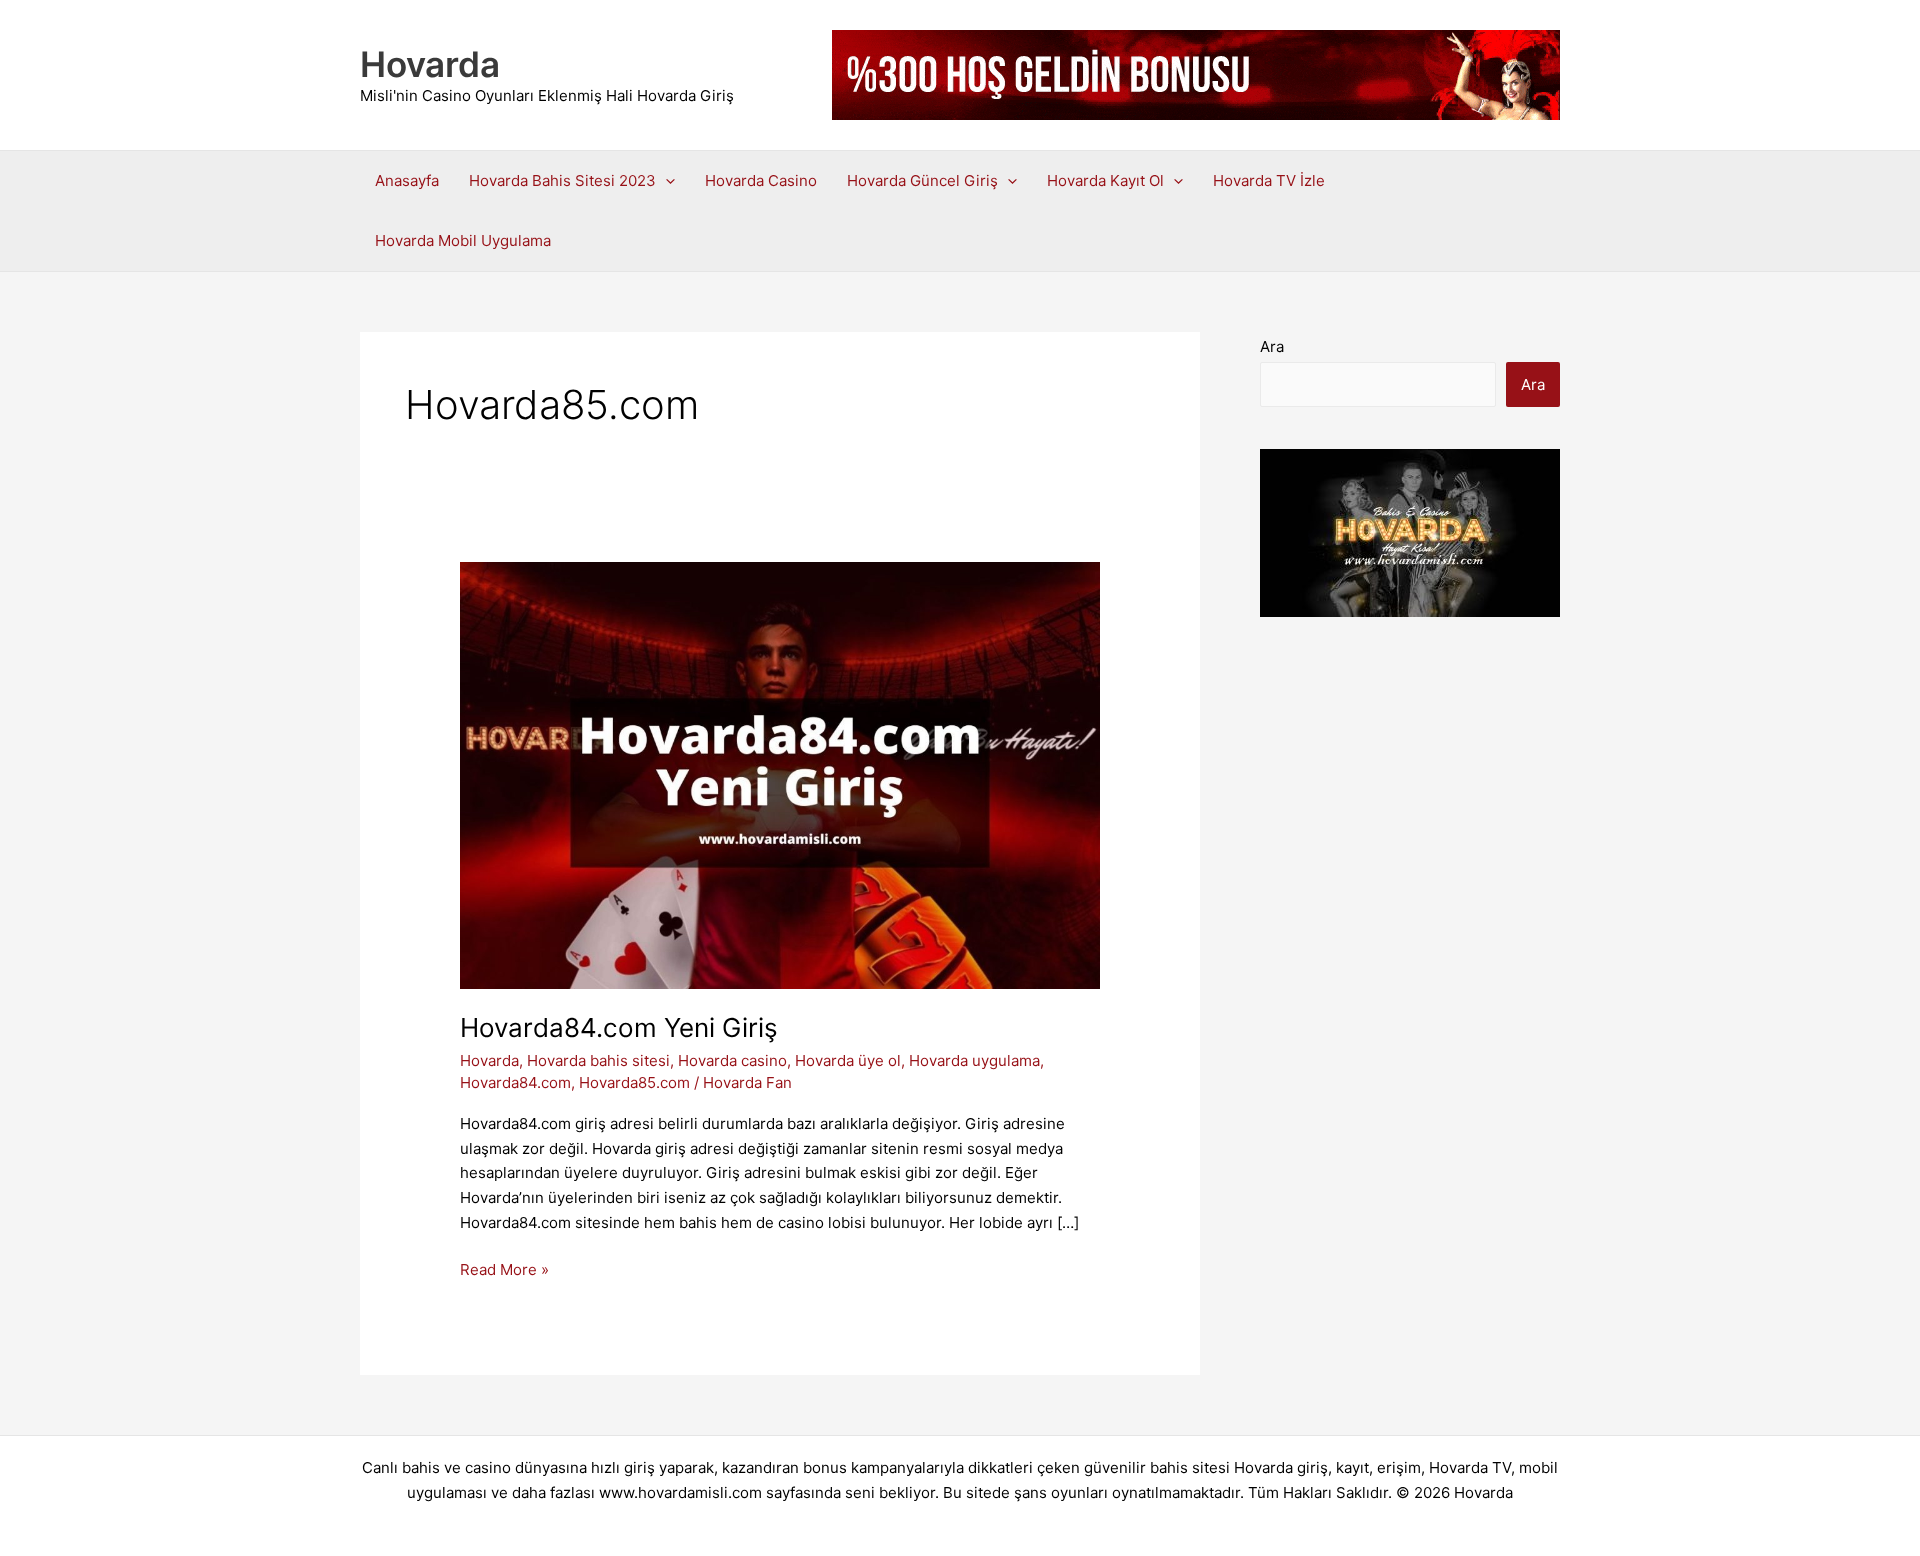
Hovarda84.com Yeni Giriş (619, 1027)
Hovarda (430, 64)
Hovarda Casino (761, 180)
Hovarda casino (732, 1060)
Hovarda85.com (634, 1082)
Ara (1272, 346)
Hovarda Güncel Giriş (922, 180)
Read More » (504, 1271)
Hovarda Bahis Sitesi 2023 (562, 180)
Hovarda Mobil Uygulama (463, 240)
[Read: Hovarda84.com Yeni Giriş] (780, 774)
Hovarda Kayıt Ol (1105, 180)
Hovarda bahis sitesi (598, 1060)
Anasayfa (407, 180)
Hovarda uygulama (974, 1060)
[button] (665, 181)
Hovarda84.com (515, 1082)
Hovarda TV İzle (1269, 180)
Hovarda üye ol (848, 1060)
